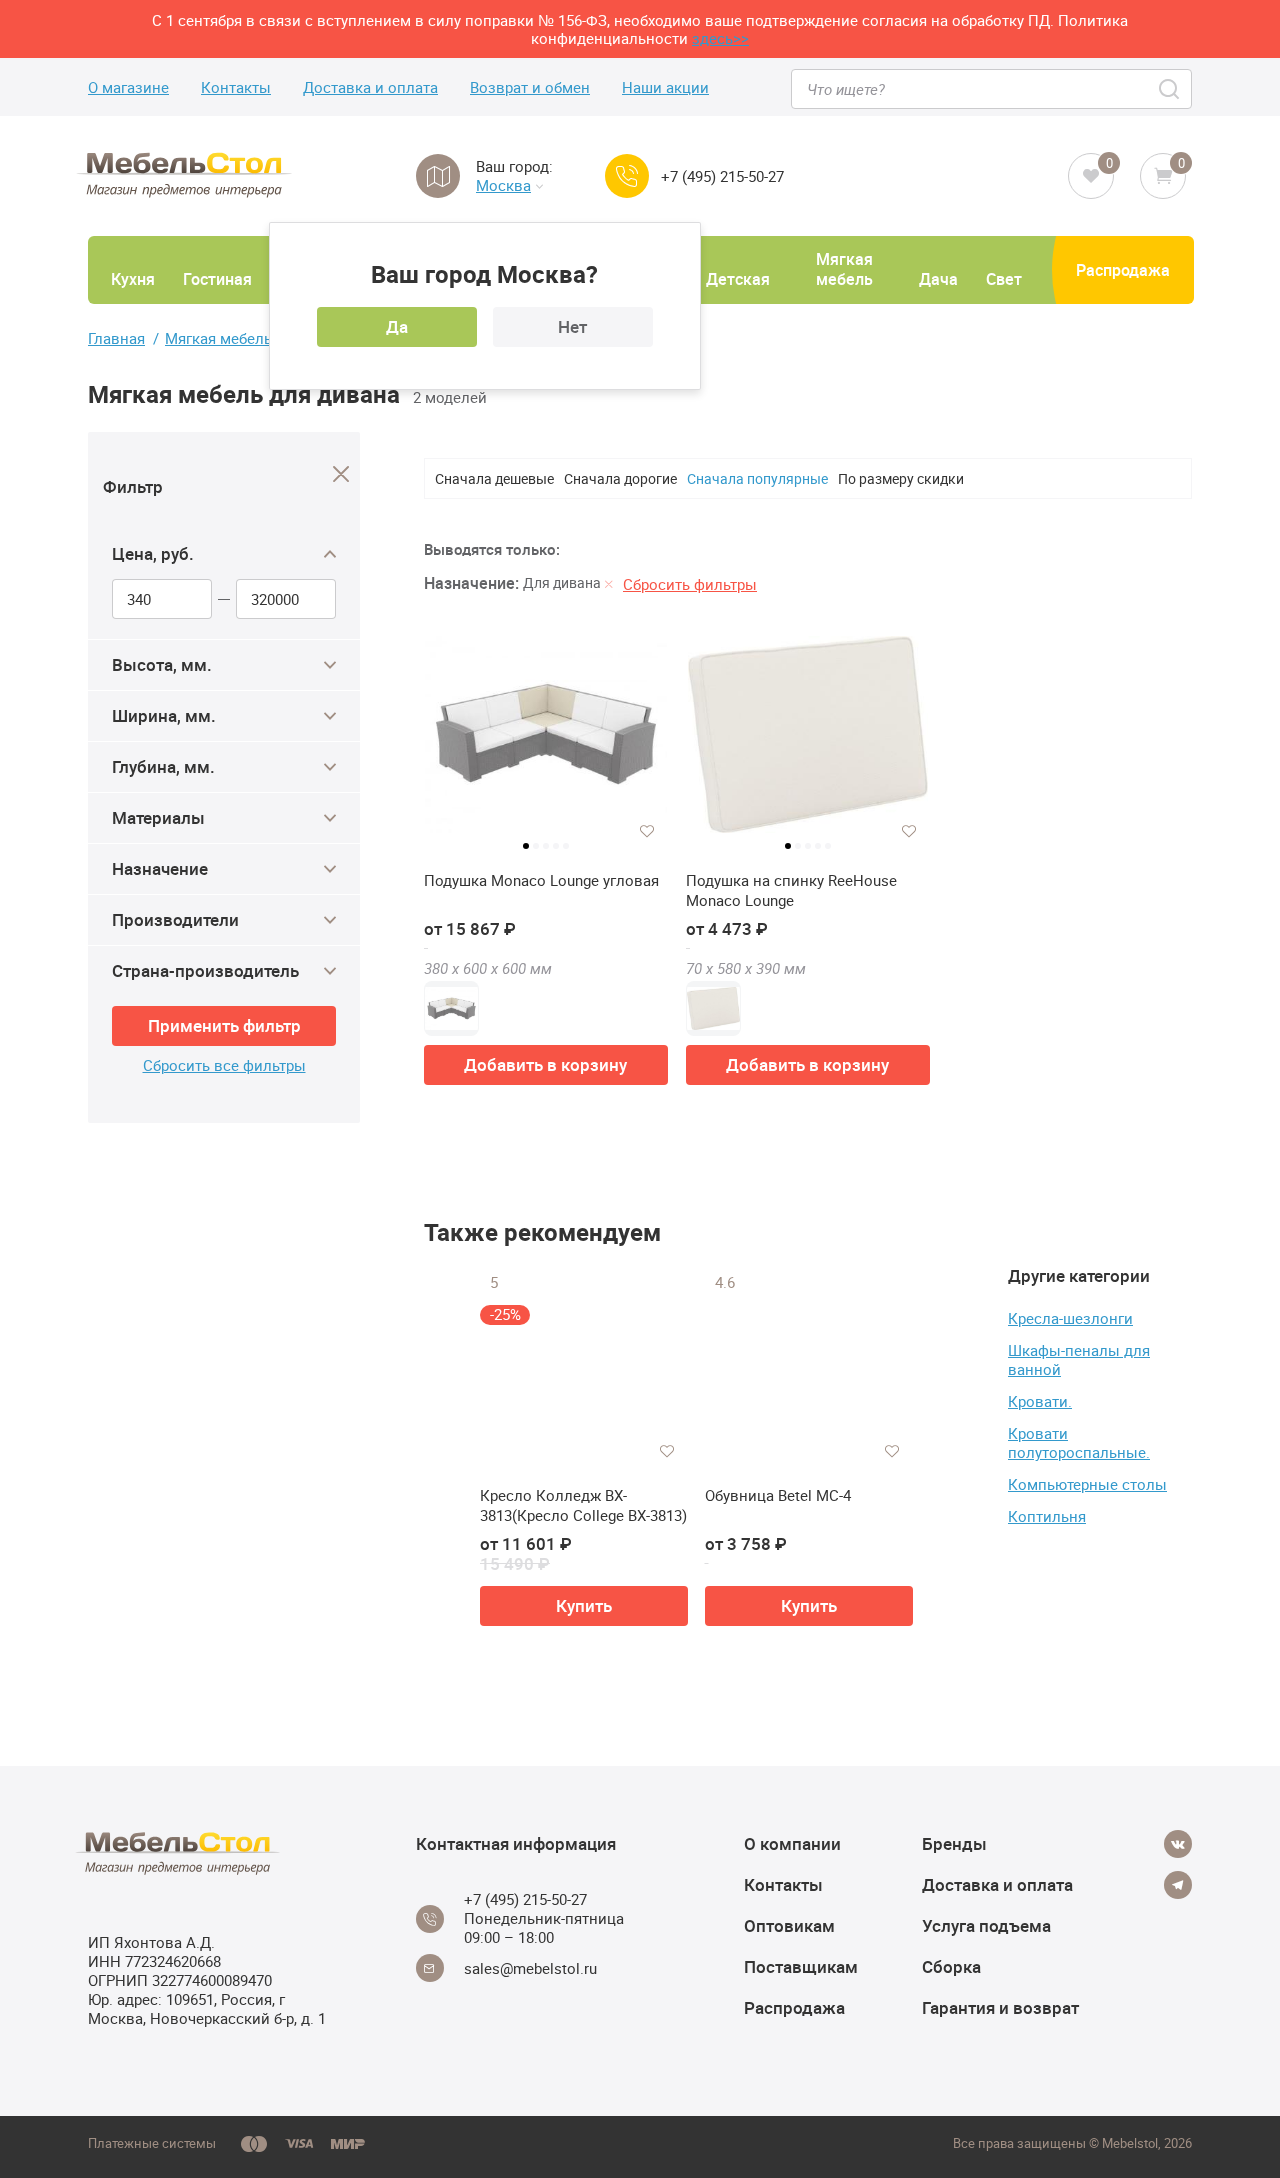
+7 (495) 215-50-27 (722, 176)
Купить (584, 1605)
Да (397, 326)
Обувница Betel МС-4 (778, 1495)
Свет (1004, 279)
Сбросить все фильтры (224, 1065)
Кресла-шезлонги (1070, 1318)
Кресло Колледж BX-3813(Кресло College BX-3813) (583, 1505)
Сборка (951, 1966)
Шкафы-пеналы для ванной (1079, 1359)
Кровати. (1040, 1401)
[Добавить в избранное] (647, 831)
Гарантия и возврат (1000, 2007)
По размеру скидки (901, 478)
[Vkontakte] (1178, 1844)
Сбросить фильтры (690, 584)
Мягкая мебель (844, 269)
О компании (792, 1843)
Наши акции (665, 87)
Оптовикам (789, 1925)
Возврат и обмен (530, 87)
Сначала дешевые (494, 478)
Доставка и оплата (370, 87)
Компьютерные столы (1087, 1484)
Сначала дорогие (620, 478)
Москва (503, 185)
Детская (738, 279)
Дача (938, 279)
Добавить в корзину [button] (545, 1064)
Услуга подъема (986, 1925)
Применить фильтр (224, 1025)
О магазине (128, 87)
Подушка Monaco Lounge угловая (541, 880)
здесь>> (720, 38)
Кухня (133, 279)
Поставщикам (801, 1966)
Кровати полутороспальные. (1079, 1442)
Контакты (236, 87)
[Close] (341, 474)
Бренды (954, 1843)
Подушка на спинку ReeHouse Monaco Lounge (791, 890)
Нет (572, 326)
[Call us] (627, 176)
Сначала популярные (757, 478)
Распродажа (1123, 270)
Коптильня (1047, 1516)
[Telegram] (1178, 1885)
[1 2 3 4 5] (546, 742)
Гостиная (217, 279)
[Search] (1170, 89)
